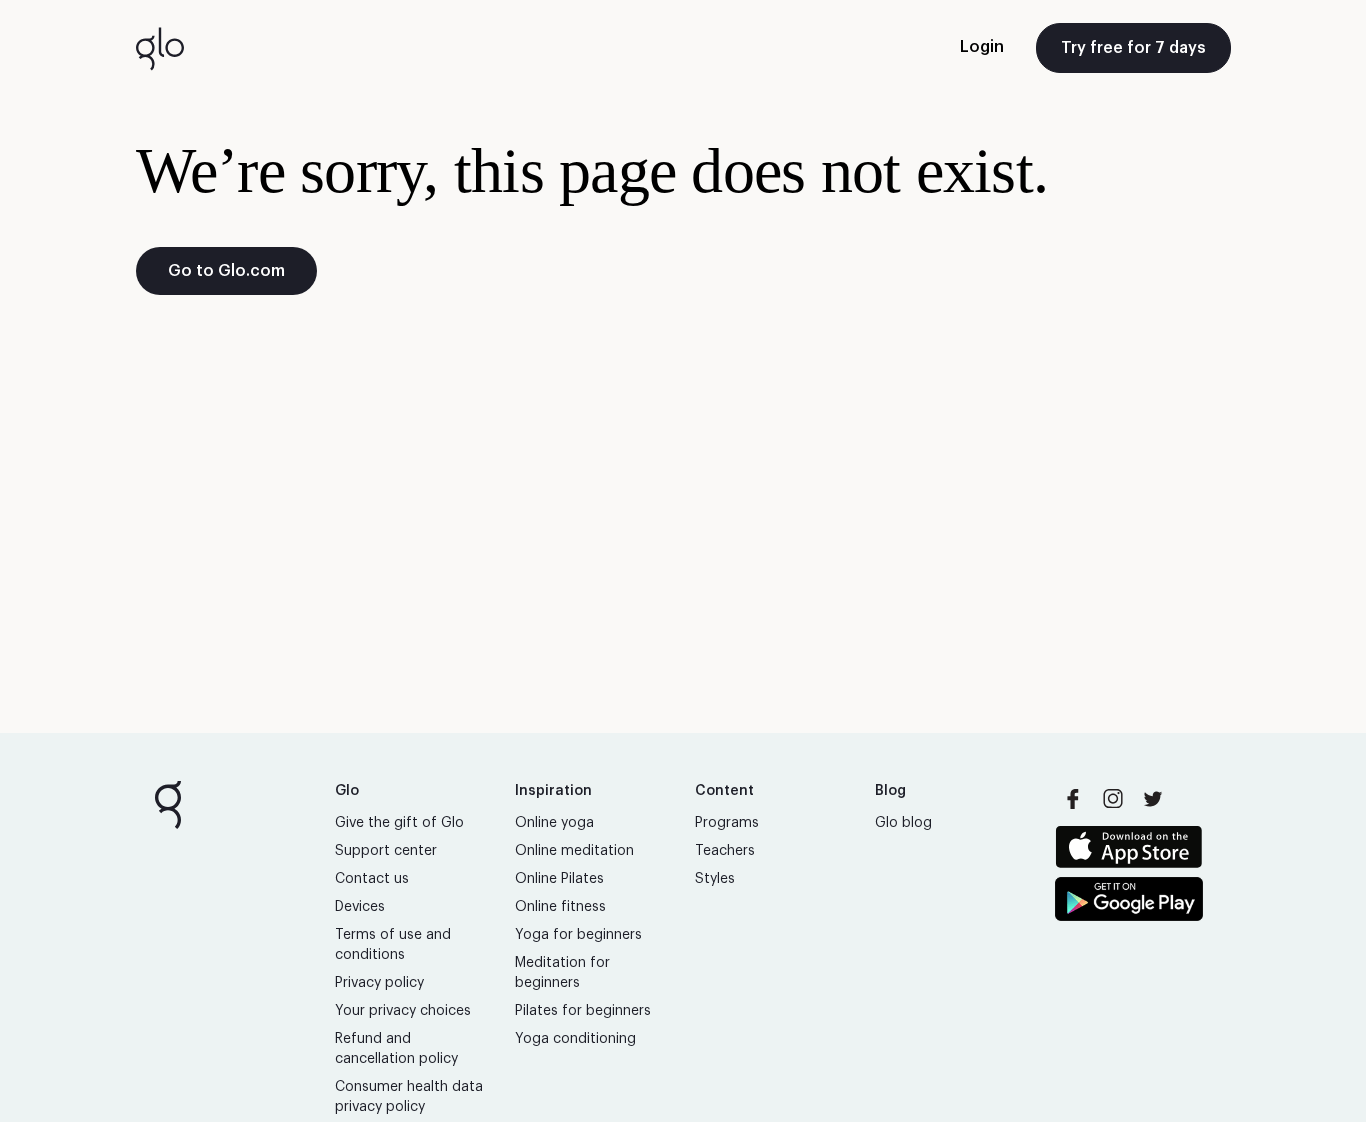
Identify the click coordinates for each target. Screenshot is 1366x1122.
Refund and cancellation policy (396, 1049)
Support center (386, 851)
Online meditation (574, 851)
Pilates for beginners (583, 1011)
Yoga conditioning (575, 1039)
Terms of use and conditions (393, 945)
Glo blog (903, 823)
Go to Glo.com (226, 271)
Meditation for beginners (562, 973)
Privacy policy (379, 983)
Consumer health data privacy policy (409, 1097)
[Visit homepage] (160, 48)
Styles (715, 879)
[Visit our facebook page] (1073, 799)
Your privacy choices (403, 1011)
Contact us (372, 879)
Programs (727, 823)
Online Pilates (559, 879)
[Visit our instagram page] (1113, 799)
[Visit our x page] (1153, 799)
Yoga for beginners (578, 935)
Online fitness (560, 907)
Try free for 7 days (1133, 48)
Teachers (725, 851)
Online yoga (554, 823)
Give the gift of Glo (399, 823)
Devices (360, 907)
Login (982, 47)
